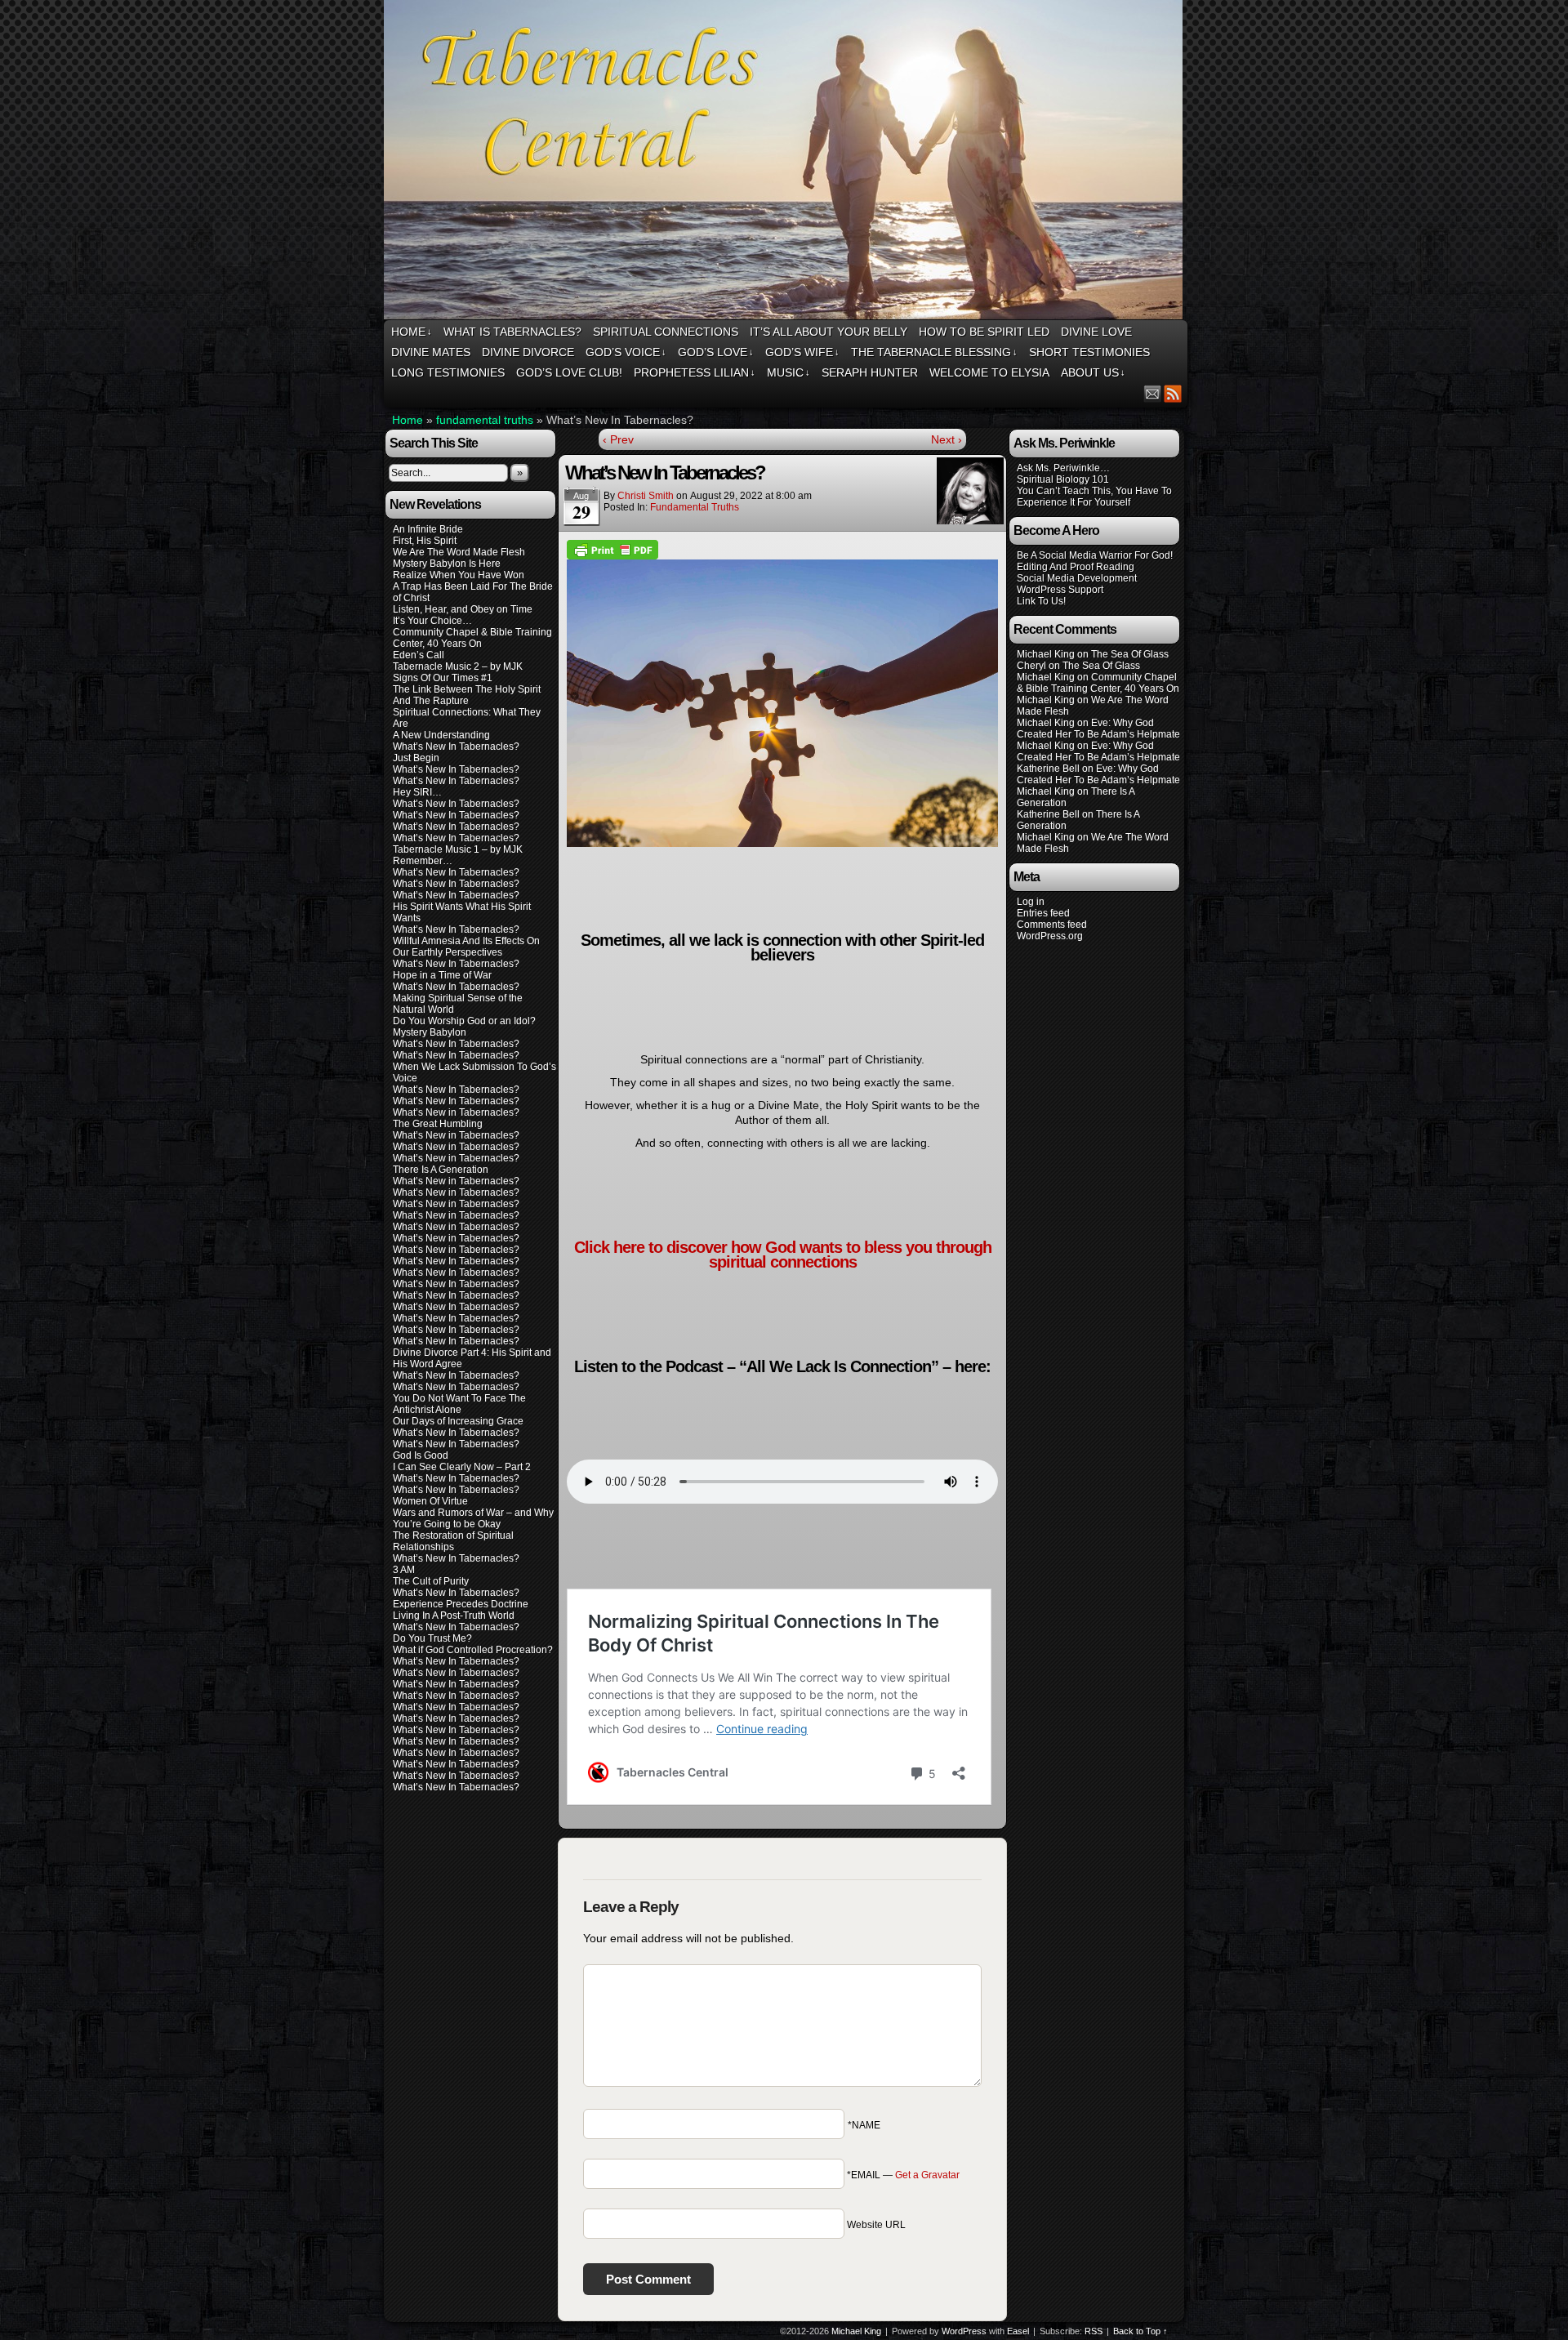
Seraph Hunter (870, 372)
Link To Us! (1041, 601)
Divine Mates (431, 352)
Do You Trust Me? (432, 1638)
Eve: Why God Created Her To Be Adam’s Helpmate (1098, 729)
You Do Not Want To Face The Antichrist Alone (459, 1404)
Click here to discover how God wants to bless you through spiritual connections (783, 1255)
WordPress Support (1060, 590)
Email (1153, 393)
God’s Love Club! (569, 372)
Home (412, 332)
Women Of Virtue (430, 1501)
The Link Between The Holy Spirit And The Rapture (467, 695)
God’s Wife (802, 352)
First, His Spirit (425, 541)
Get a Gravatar (927, 2175)
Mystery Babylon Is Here (447, 564)
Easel (1018, 2331)
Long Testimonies (448, 372)
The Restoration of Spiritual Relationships (453, 1541)
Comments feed (1052, 925)
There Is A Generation (441, 1170)
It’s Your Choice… (432, 621)
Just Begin (416, 758)
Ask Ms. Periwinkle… (1063, 468)
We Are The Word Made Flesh (459, 552)
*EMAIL (903, 2175)
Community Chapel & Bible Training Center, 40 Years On (472, 638)
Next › (947, 439)
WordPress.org (1050, 936)
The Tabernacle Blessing (934, 352)
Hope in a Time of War (442, 975)
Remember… (423, 861)
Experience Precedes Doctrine (461, 1604)
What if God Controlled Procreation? (473, 1650)
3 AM (404, 1570)
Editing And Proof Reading (1076, 567)
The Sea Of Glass (1130, 654)
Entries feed (1043, 913)
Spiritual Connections (666, 332)
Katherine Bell (1048, 769)
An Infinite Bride (428, 529)
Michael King (856, 2331)
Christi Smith (646, 496)
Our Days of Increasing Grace (458, 1421)
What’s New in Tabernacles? (456, 1112)
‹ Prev (618, 439)
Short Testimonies (1089, 352)
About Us (1093, 372)
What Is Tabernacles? (512, 332)
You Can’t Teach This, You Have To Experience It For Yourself (1094, 497)
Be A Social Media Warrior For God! (1095, 555)
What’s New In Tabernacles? (456, 747)
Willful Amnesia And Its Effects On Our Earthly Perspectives (466, 947)
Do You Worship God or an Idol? (464, 1021)
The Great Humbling (438, 1124)
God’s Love (716, 352)
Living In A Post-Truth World (454, 1616)
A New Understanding (441, 735)
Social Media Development (1077, 578)
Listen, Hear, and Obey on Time (463, 609)
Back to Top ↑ (1140, 2331)
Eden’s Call (419, 655)
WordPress (964, 2331)
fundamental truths (485, 420)
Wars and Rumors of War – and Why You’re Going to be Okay (473, 1518)
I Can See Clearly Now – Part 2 (462, 1467)
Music (788, 372)
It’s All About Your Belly (829, 332)
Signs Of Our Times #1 (443, 678)
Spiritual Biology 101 (1063, 479)
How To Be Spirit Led (984, 332)
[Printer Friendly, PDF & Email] (612, 549)
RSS (1173, 393)
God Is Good (421, 1455)
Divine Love (1096, 332)
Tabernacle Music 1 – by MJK (458, 849)
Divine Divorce (528, 352)
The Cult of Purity (431, 1581)
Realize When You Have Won (459, 575)
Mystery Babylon (430, 1032)
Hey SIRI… (417, 792)
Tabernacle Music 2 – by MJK (458, 666)
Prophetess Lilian (695, 372)
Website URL (876, 2225)
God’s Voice (626, 352)
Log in (1031, 902)
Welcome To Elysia (989, 372)
